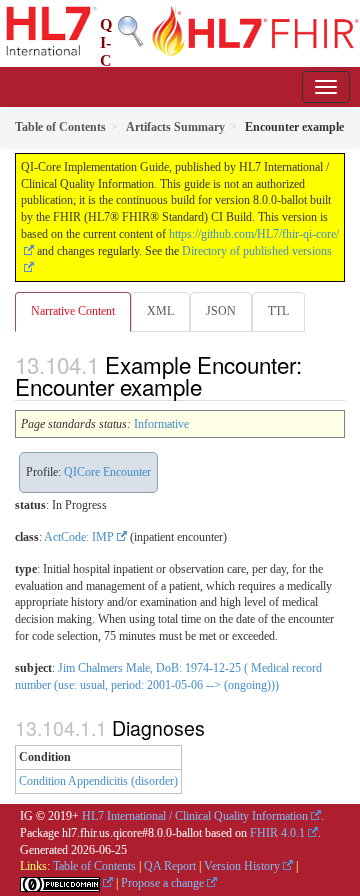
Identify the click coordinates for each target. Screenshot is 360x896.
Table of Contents (94, 866)
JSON (221, 311)
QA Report (170, 866)
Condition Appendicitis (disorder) (98, 781)
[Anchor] (213, 386)
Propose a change (162, 883)
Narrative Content (73, 311)
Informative (161, 424)
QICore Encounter (107, 472)
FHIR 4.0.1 (277, 833)
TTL (278, 311)
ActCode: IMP (79, 537)
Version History (242, 866)
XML (160, 311)
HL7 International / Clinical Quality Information (195, 816)
